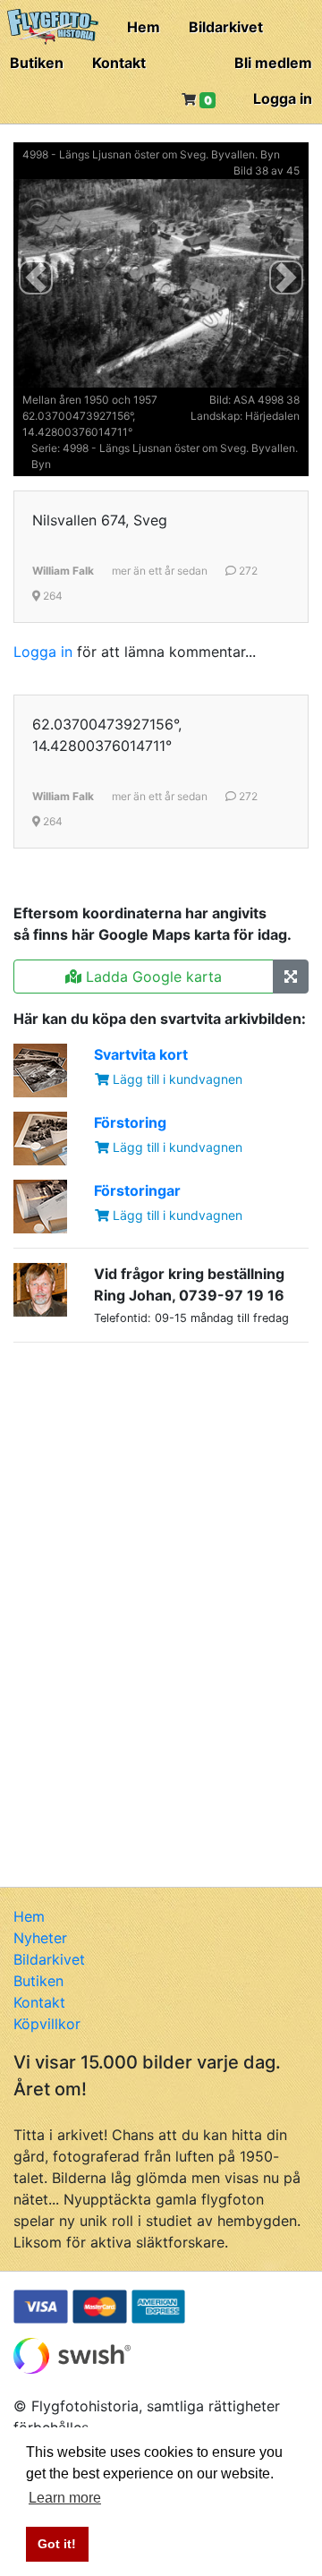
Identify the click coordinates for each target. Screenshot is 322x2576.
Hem (144, 27)
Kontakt (119, 63)
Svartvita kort (141, 1054)
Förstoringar (137, 1190)
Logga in (283, 98)
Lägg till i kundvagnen (176, 1079)
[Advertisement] (148, 1469)
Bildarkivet (226, 27)
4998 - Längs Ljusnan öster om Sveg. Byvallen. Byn (151, 154)
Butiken (37, 63)
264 (51, 596)
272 (247, 571)
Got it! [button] (57, 2544)
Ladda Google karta (152, 977)
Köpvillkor (47, 2024)
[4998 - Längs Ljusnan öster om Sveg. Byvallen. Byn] (291, 977)
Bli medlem (273, 63)
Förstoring (130, 1122)
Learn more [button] (65, 2498)
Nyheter (40, 1938)
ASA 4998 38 (267, 400)
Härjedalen (272, 416)
